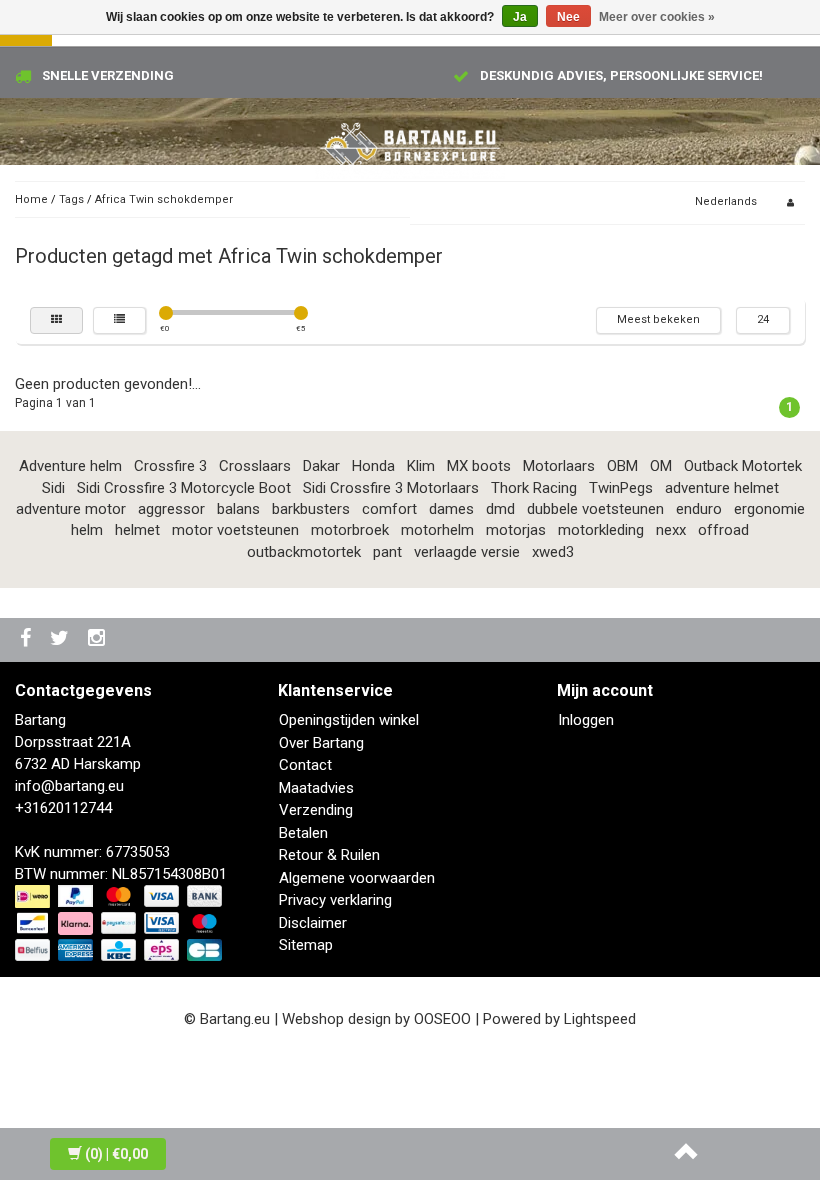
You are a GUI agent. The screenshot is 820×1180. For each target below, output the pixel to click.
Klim (421, 466)
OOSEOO (442, 1019)
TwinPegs (621, 488)
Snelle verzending (108, 75)
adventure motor (71, 509)
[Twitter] (62, 639)
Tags (71, 199)
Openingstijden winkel (349, 720)
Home (31, 199)
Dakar (321, 466)
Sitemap (306, 945)
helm (87, 530)
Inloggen (586, 720)
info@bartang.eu (69, 786)
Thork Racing (534, 488)
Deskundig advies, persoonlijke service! (621, 75)
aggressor (171, 509)
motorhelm (437, 530)
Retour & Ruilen (329, 855)
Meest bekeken (658, 319)
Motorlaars (559, 466)
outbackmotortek (304, 552)
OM (661, 466)
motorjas (516, 530)
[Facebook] (28, 639)
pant (387, 552)
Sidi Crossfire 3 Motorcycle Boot (184, 488)
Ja (520, 17)
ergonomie (769, 509)
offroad (723, 530)
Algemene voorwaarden (357, 878)
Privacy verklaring (335, 900)
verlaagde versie (467, 552)
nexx (671, 530)
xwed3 (553, 552)
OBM (622, 466)
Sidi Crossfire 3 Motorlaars (391, 488)
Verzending (316, 810)
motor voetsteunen (235, 530)
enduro (699, 509)
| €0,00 (116, 1154)
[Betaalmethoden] (120, 924)
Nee (568, 17)
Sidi (53, 488)
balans (238, 509)
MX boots (479, 466)
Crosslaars (255, 466)
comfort (389, 509)
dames (451, 509)
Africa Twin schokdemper (164, 199)
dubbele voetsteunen (595, 509)
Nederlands (726, 201)
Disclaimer (313, 923)
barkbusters (311, 509)
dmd (500, 509)
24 (763, 319)
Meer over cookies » (657, 17)
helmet (137, 530)
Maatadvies (316, 788)
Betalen (303, 833)
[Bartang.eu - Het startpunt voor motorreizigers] (410, 145)
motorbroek (350, 530)
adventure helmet (722, 488)
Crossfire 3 (170, 466)
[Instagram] (99, 639)
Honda (373, 466)
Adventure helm (70, 466)
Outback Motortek (743, 466)
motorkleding (601, 530)
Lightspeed (600, 1019)
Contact (305, 765)
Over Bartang (321, 743)
